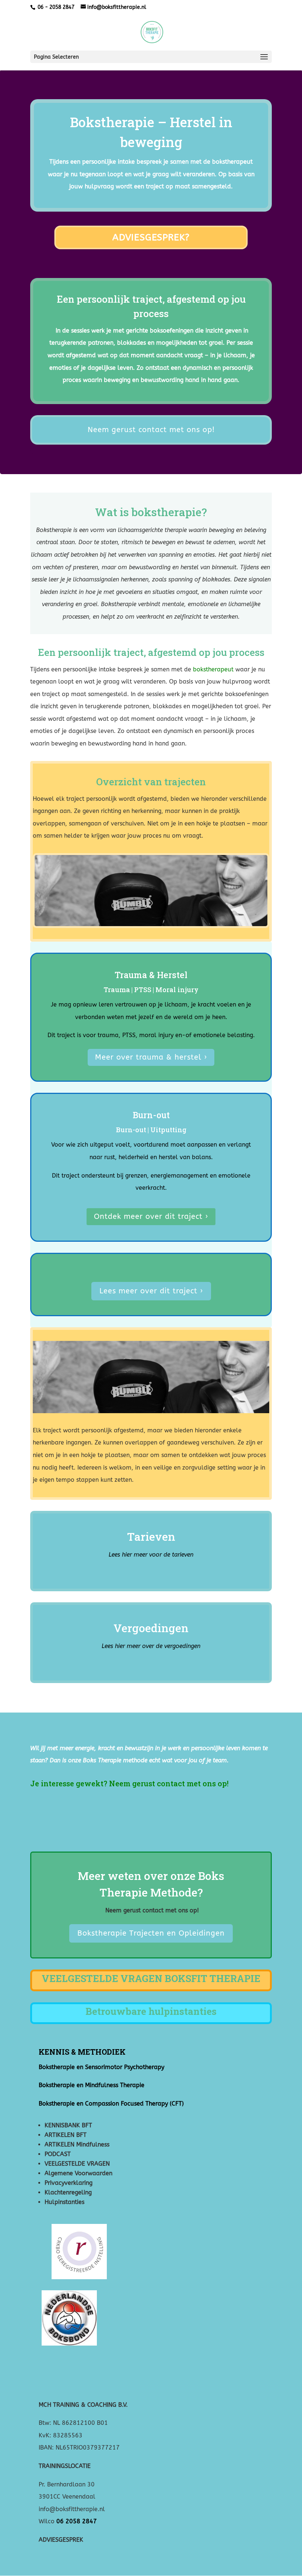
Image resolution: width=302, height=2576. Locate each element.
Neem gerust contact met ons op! (151, 430)
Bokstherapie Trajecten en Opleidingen (151, 1933)
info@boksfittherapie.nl (73, 2509)
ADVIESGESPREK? (151, 237)
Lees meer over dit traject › (151, 1291)
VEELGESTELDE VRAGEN (77, 2164)
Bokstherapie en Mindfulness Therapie (92, 2085)
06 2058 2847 (77, 2521)
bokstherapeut (232, 162)
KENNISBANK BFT (68, 2125)
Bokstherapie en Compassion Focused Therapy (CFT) (111, 2104)
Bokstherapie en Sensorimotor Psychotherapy (101, 2067)
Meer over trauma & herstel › (151, 1057)
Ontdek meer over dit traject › (151, 1216)
